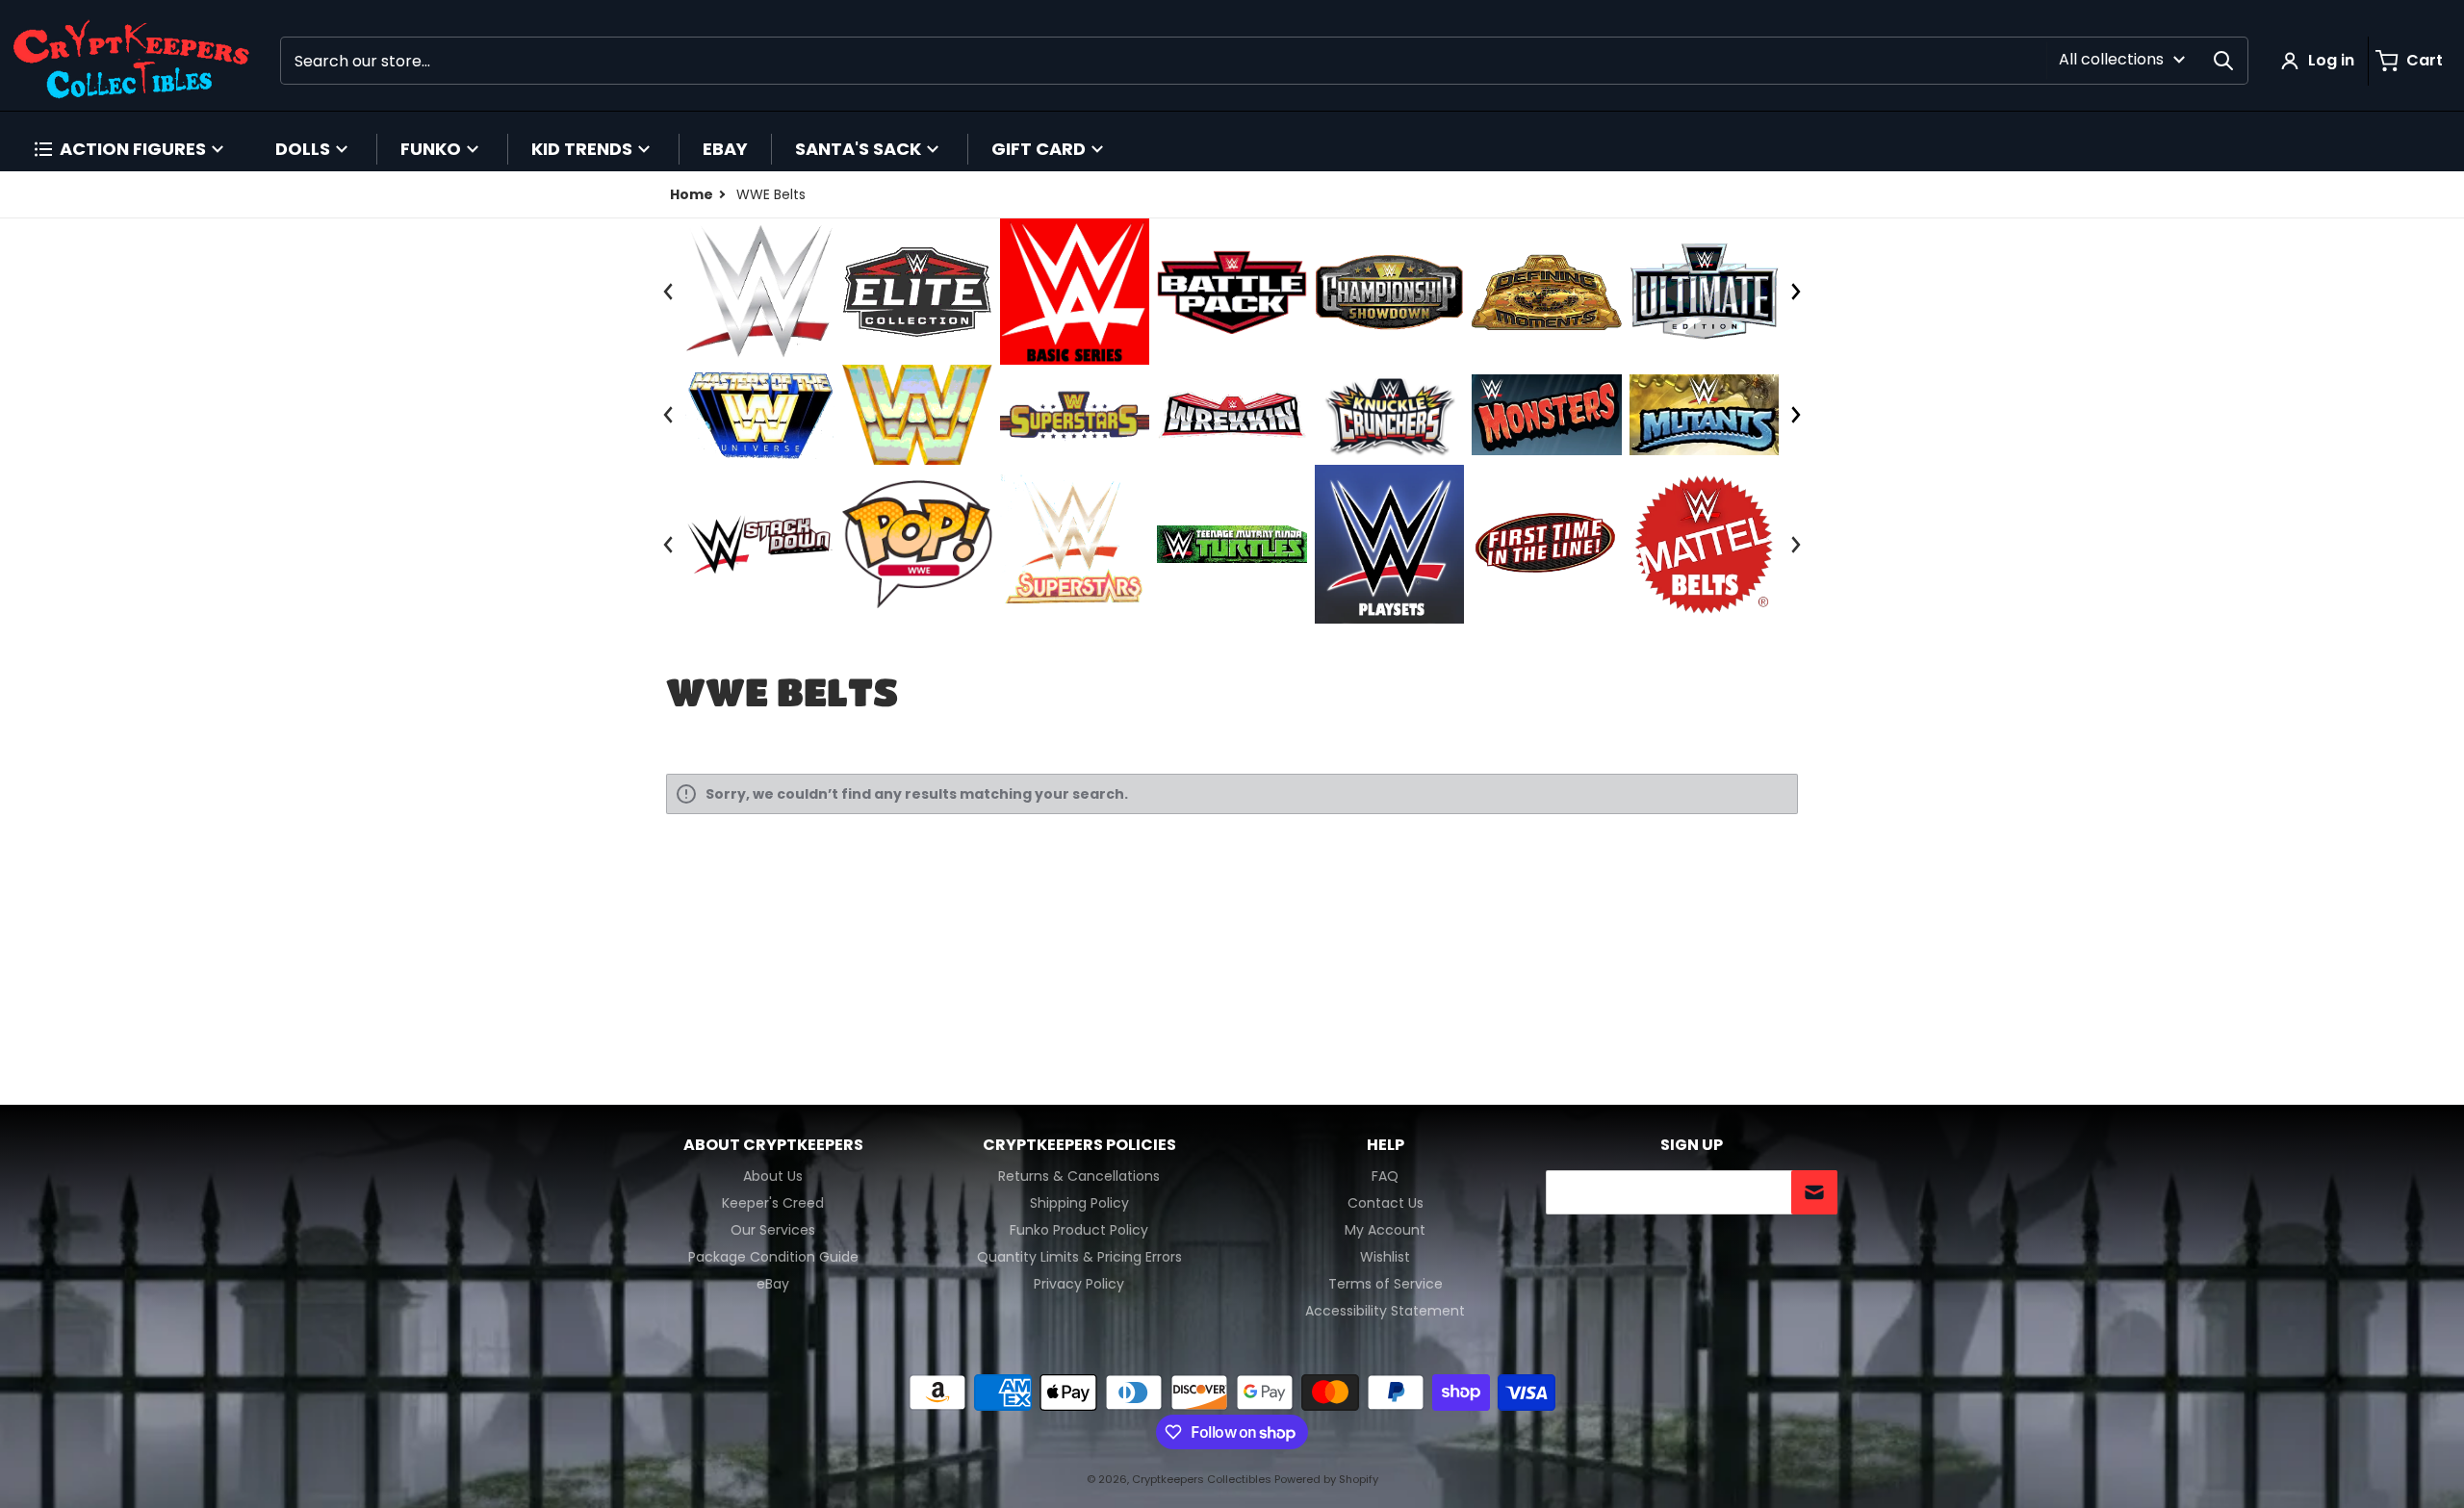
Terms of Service (1386, 1284)
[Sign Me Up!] (1814, 1192)
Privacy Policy (1079, 1284)
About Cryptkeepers (773, 1145)
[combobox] (1264, 61)
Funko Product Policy (1079, 1230)
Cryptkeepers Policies (1079, 1145)
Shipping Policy (1079, 1203)
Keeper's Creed (773, 1203)
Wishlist (1385, 1257)
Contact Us (1386, 1203)
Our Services (773, 1230)
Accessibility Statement (1385, 1311)
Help (1386, 1145)
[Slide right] (1795, 292)
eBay (773, 1284)
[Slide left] (668, 292)
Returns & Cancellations (1079, 1176)
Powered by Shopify (1326, 1479)
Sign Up (1692, 1145)
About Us (773, 1176)
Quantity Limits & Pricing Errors (1079, 1257)
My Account (1385, 1230)
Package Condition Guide (773, 1257)
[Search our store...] (2223, 61)
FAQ (1385, 1176)
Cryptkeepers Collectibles (1203, 1479)
